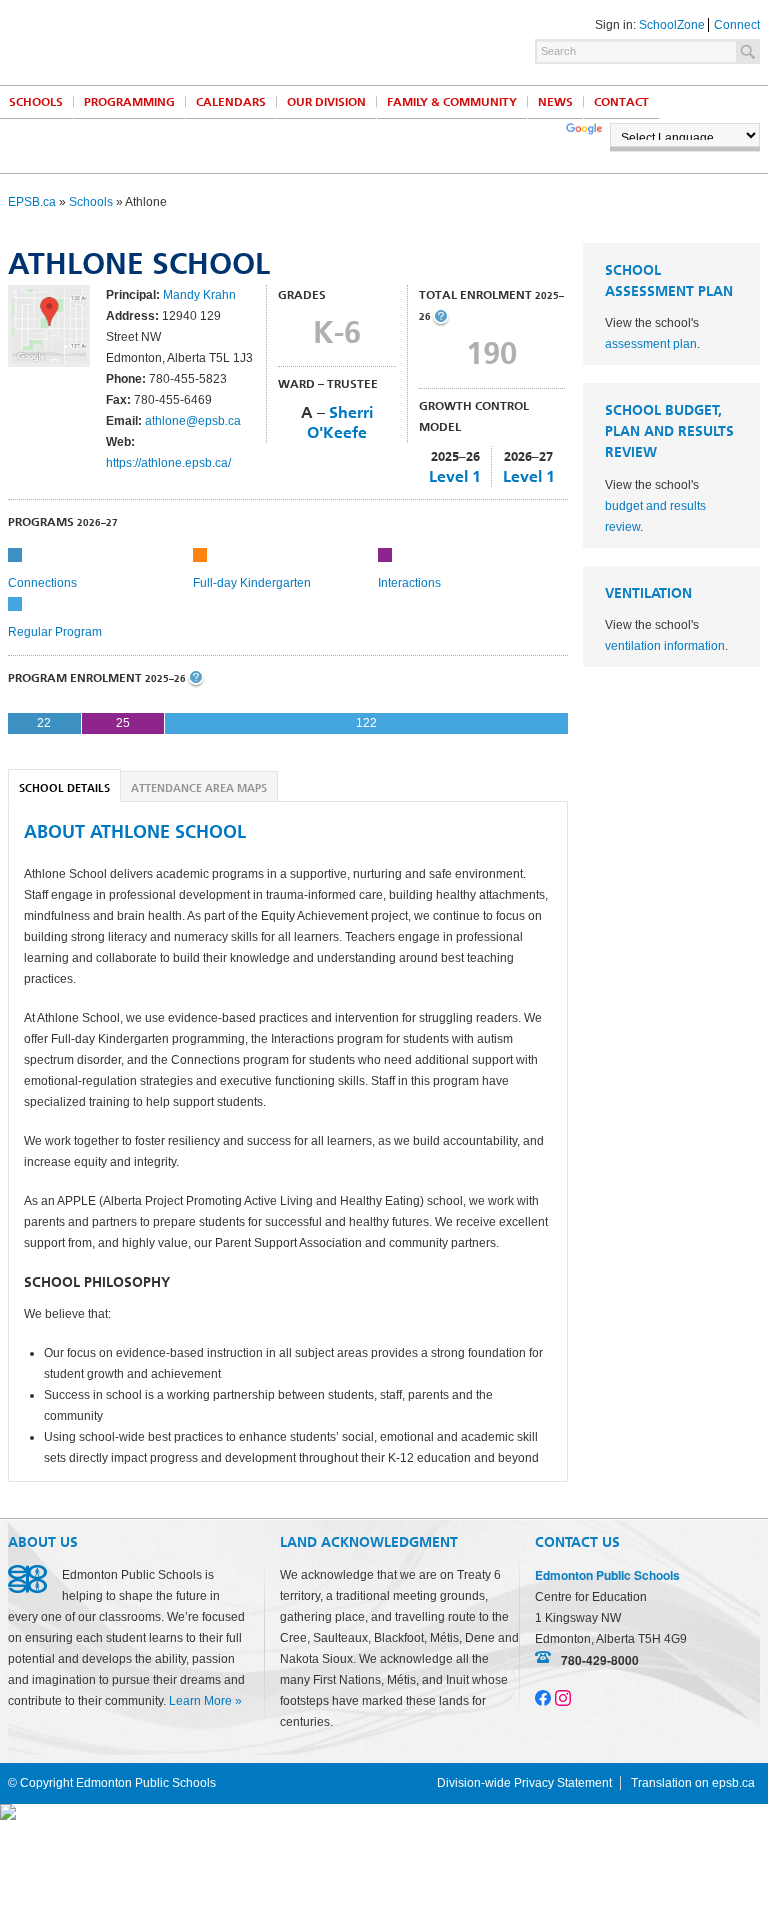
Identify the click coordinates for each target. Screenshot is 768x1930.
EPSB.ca (32, 202)
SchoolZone (672, 25)
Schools (91, 202)
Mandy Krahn (199, 295)
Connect (737, 25)
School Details (64, 788)
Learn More (200, 1701)
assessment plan (651, 344)
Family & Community (452, 102)
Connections (42, 583)
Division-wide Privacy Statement (524, 1783)
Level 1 (455, 476)
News (555, 102)
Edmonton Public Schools (183, 41)
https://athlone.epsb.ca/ (168, 463)
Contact (621, 102)
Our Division (326, 102)
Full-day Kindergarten (252, 583)
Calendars (231, 102)
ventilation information (665, 646)
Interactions (409, 583)
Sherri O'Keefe (340, 422)
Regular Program (55, 632)
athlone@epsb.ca (193, 421)
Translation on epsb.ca (693, 1783)
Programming (129, 102)
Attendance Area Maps (199, 788)
